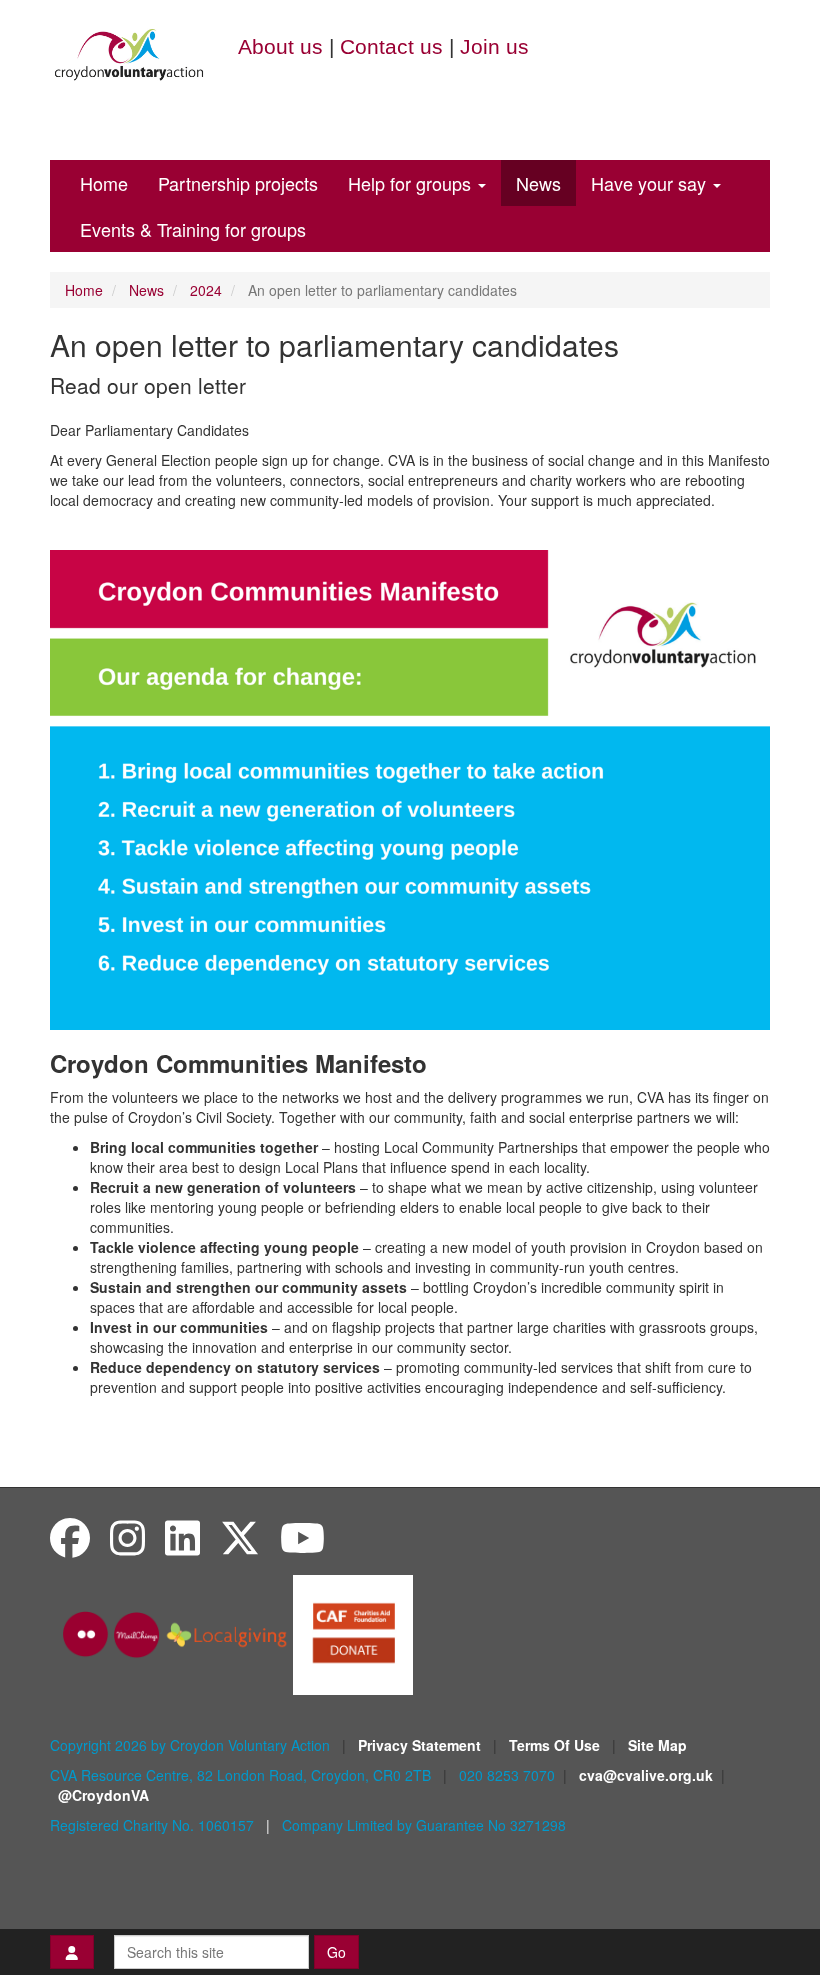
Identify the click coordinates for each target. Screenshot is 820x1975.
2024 (206, 290)
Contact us (391, 46)
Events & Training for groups (193, 229)
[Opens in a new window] (353, 1633)
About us (280, 46)
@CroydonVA (103, 1795)
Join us (494, 46)
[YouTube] (302, 1536)
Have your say (651, 183)
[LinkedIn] (182, 1536)
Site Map (657, 1745)
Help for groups (412, 183)
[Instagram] (127, 1536)
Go (336, 1952)
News (538, 183)
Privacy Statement (421, 1745)
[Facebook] (70, 1536)
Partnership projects (238, 183)
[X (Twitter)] (240, 1536)
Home (104, 183)
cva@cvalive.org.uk (646, 1775)
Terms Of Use (556, 1745)
